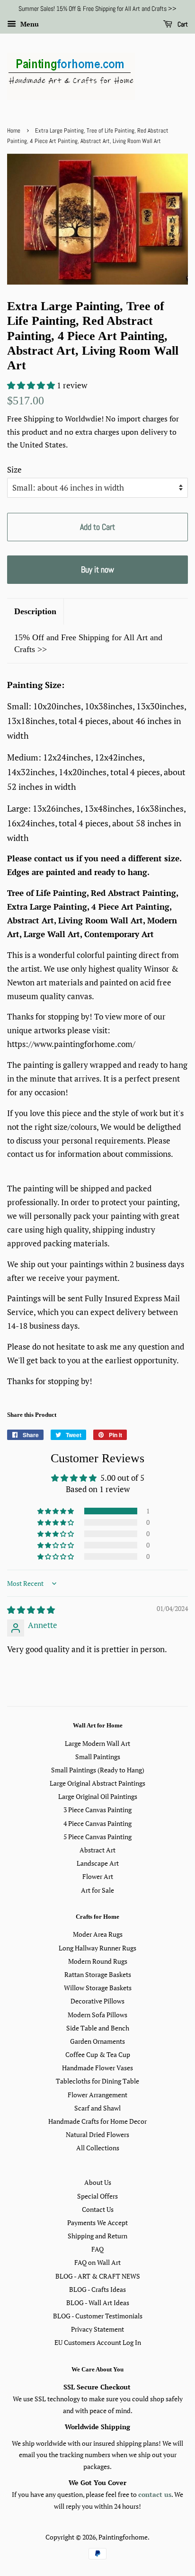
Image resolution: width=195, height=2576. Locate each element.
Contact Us (98, 2209)
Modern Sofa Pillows (97, 2015)
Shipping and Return (97, 2236)
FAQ (97, 2249)
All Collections (98, 2148)
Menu (29, 24)
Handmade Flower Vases (97, 2068)
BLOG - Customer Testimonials (98, 2316)
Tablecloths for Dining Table (97, 2081)
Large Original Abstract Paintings (97, 1783)
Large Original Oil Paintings (98, 1796)
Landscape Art (98, 1863)
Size (14, 470)
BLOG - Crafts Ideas (97, 2289)
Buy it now (97, 569)
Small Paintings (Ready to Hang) (98, 1770)
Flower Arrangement (97, 2095)
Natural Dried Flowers (97, 2134)
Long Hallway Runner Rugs (97, 1948)
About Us (98, 2182)
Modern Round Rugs (98, 1961)
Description (35, 611)
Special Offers (97, 2196)
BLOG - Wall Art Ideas (98, 2303)
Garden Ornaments (97, 2041)
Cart (182, 24)
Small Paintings (98, 1757)
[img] (31, 1610)
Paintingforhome (123, 2537)
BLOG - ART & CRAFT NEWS (98, 2276)
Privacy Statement (97, 2329)
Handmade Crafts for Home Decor (97, 2121)
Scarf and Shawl (97, 2108)
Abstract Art (97, 1850)
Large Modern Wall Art (97, 1743)
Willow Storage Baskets (98, 1988)
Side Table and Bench (98, 2028)
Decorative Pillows (97, 2001)
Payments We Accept (97, 2223)
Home (14, 131)
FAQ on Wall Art (97, 2262)
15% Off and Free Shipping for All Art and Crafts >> (88, 643)
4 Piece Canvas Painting (97, 1823)
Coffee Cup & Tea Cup (98, 2054)
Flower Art (98, 1876)
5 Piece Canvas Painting (97, 1837)
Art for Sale (97, 1890)
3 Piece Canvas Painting (97, 1810)
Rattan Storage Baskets (98, 1974)
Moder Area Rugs (98, 1934)
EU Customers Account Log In (98, 2342)
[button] (32, 385)
